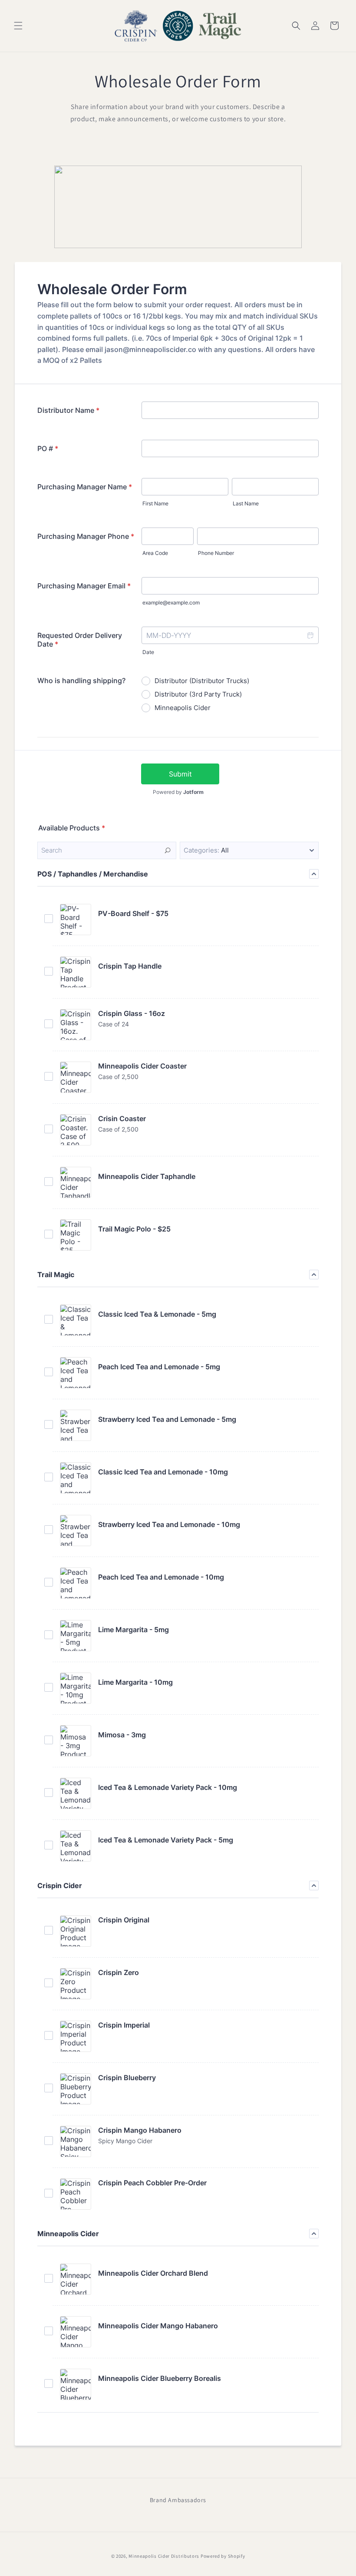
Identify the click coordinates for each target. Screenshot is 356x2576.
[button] (18, 26)
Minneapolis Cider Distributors (164, 2556)
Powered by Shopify (223, 2556)
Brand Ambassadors (178, 2500)
